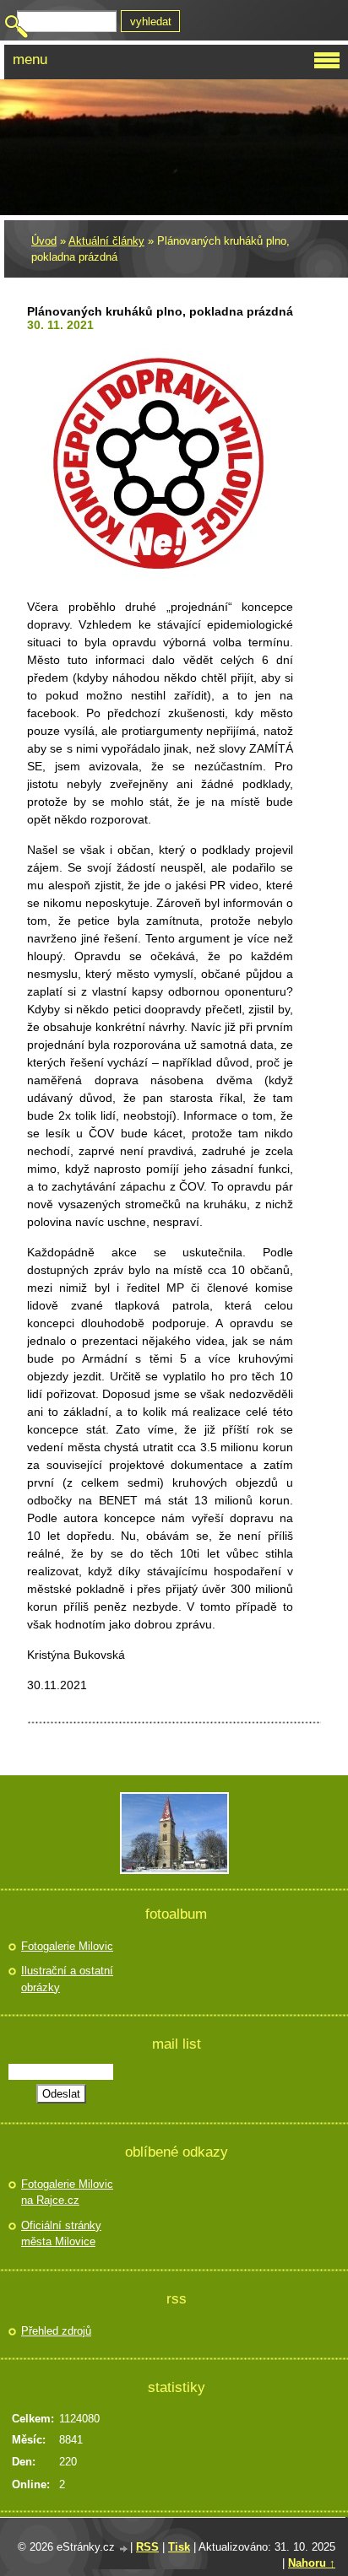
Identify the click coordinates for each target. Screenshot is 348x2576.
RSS (147, 2547)
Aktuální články (106, 241)
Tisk (179, 2547)
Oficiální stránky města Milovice (61, 2234)
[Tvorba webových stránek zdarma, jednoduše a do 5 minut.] (124, 2549)
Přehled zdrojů (56, 2331)
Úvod (44, 241)
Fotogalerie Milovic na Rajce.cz (67, 2193)
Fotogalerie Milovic (67, 1946)
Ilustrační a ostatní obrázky (67, 1979)
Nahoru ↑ (312, 2563)
